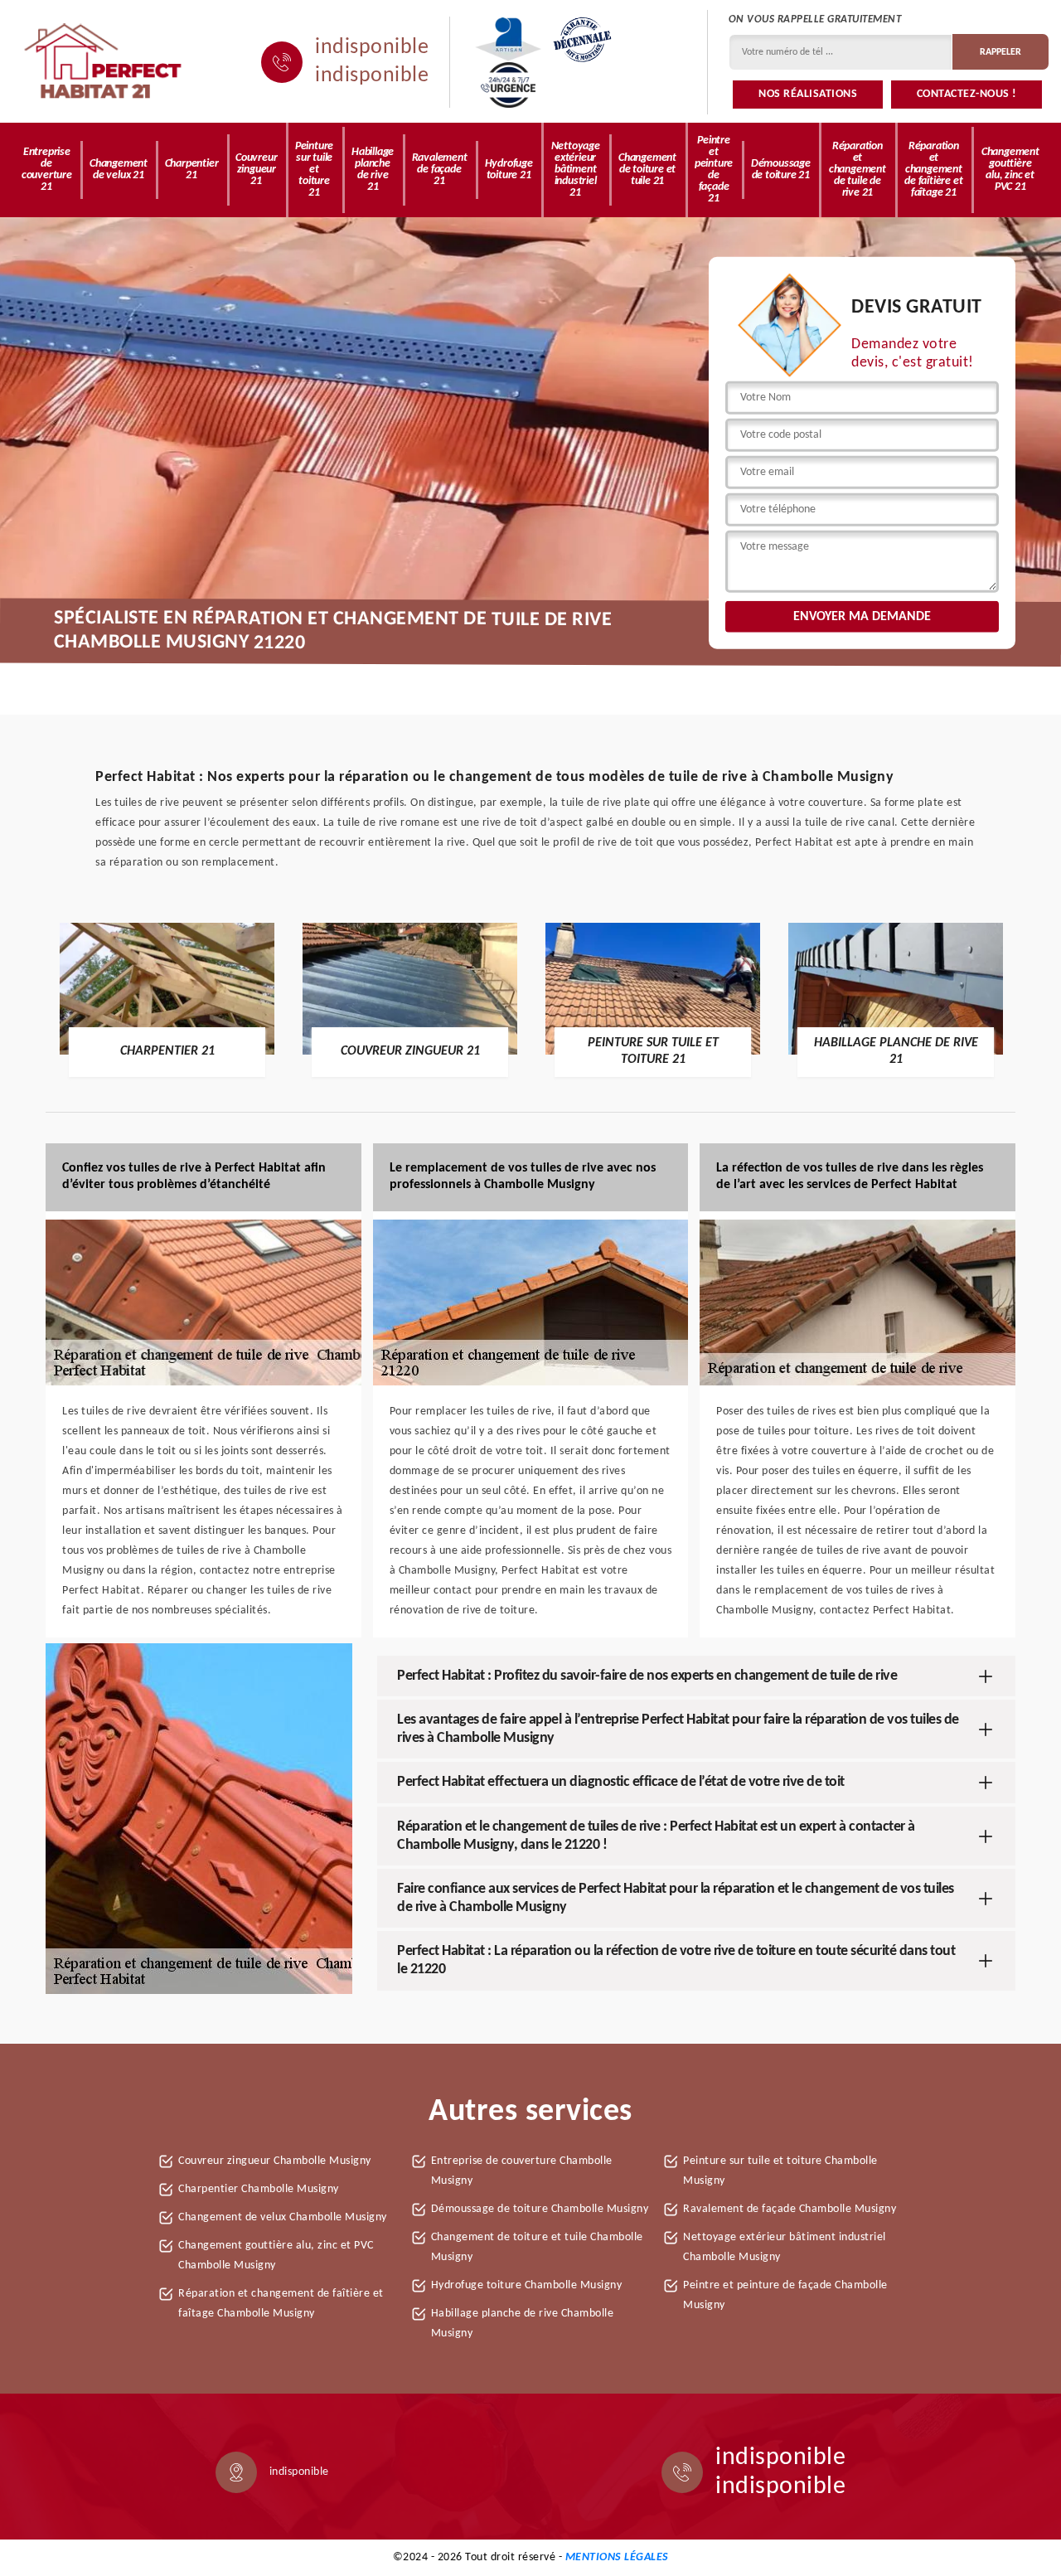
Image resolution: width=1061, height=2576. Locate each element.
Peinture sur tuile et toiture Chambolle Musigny (780, 2171)
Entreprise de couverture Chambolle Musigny (522, 2171)
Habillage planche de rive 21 (373, 170)
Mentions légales (617, 2557)
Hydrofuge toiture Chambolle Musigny (527, 2285)
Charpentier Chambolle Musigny (259, 2189)
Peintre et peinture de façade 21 (714, 170)
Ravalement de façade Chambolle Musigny (790, 2209)
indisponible (372, 48)
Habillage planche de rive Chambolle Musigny (523, 2324)
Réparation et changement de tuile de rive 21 (858, 170)
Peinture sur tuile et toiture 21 (314, 170)
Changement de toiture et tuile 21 (647, 170)
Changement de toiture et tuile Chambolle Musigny (537, 2247)
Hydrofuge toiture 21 (509, 170)
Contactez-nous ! (967, 94)
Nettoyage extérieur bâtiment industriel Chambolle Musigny (785, 2247)
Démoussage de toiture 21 (781, 170)
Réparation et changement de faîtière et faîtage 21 (933, 170)
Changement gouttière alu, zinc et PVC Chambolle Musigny (276, 2256)
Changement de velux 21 (119, 170)
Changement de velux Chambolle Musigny (283, 2217)
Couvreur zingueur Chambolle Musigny (275, 2161)
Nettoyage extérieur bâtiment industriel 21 (576, 170)
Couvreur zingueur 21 (256, 170)
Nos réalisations (808, 94)
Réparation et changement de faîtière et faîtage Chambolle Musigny (281, 2304)
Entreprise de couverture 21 (47, 170)
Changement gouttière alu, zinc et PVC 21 (1010, 170)
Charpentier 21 (192, 170)
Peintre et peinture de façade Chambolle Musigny (785, 2295)
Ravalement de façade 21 (440, 170)
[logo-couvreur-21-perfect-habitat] (104, 62)
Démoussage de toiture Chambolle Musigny (540, 2209)
